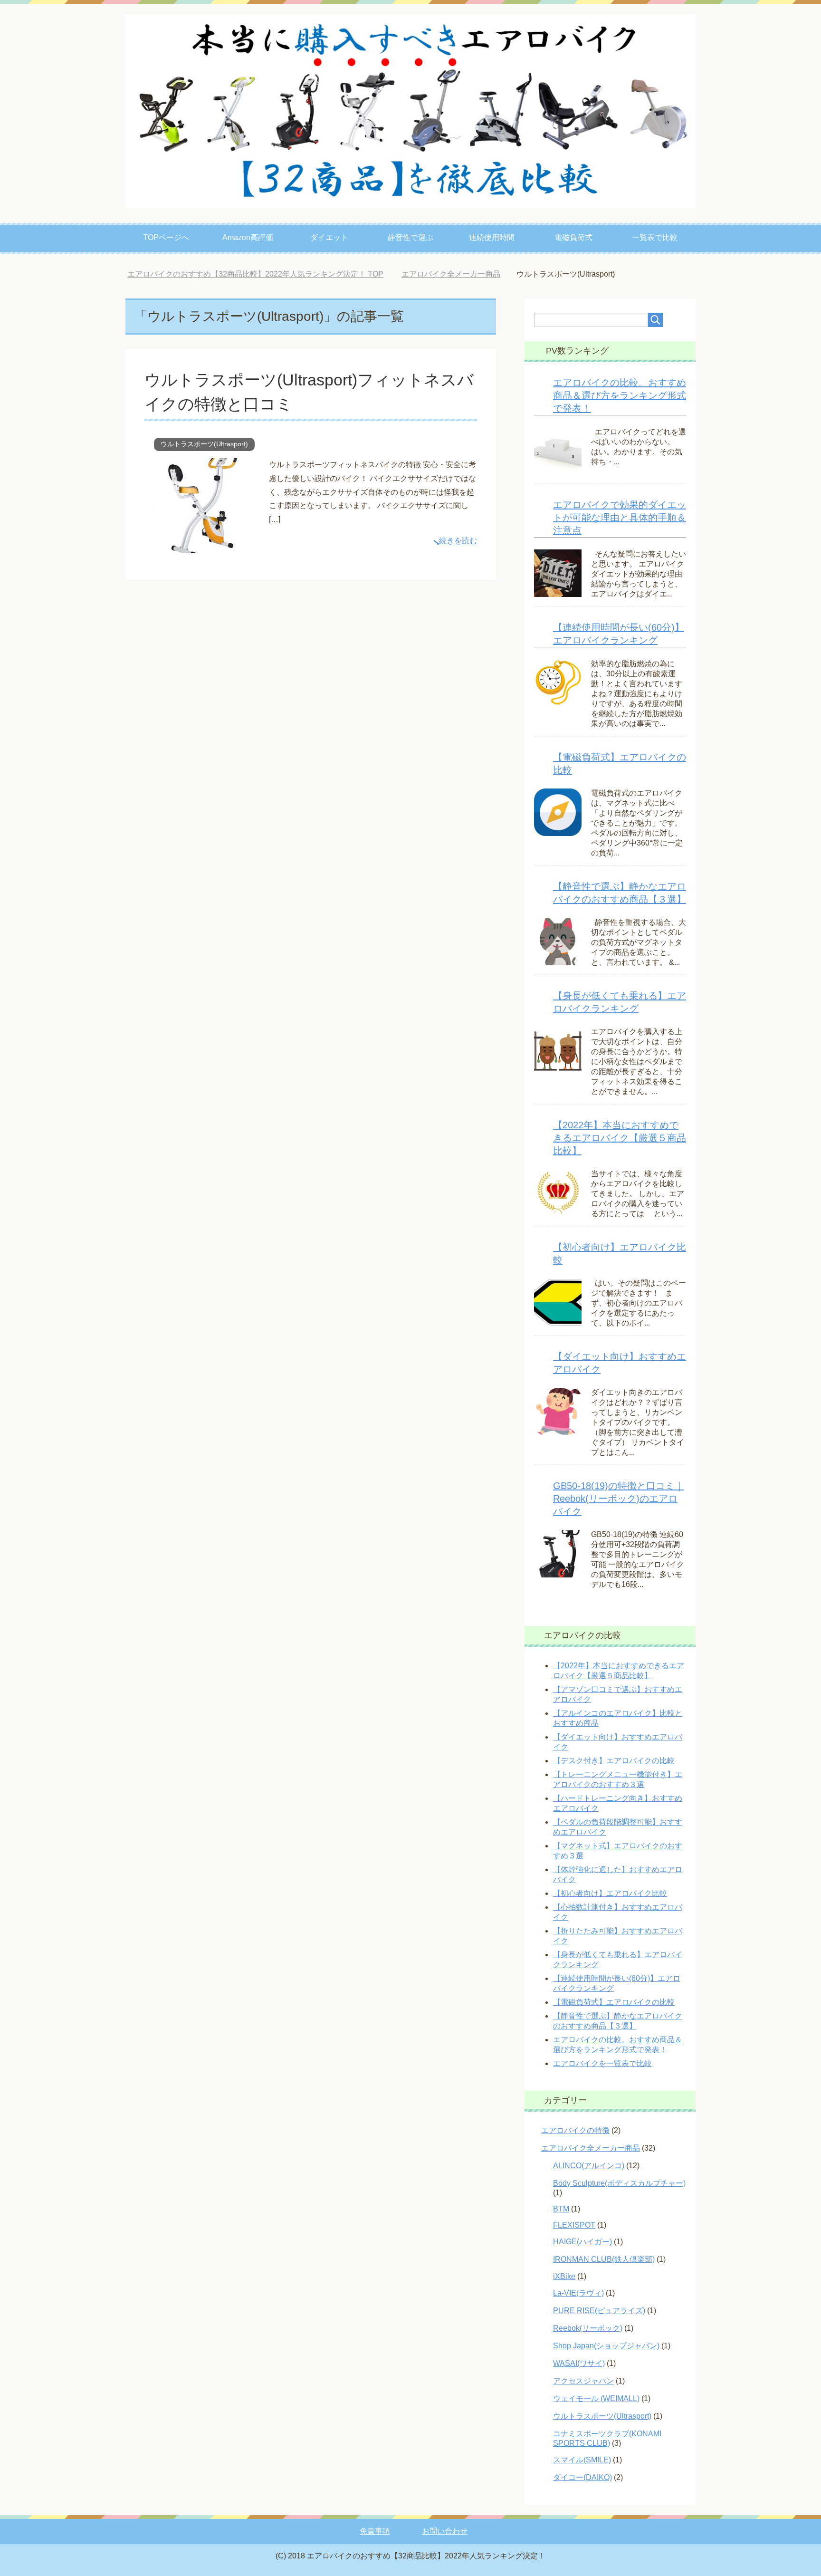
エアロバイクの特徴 (575, 2130)
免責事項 (375, 2531)
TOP (263, 274)
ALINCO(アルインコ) (589, 2166)
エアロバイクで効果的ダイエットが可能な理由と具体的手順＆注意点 (620, 518)
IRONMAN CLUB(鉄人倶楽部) (604, 2259)
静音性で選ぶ (410, 237)
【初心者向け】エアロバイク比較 (610, 1893)
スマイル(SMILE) (582, 2460)
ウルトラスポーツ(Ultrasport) (204, 444)
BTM (561, 2209)
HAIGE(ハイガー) (582, 2242)
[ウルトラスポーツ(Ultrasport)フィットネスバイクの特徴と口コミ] (203, 546)
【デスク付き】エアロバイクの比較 (614, 1761)
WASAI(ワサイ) (579, 2363)
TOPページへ (166, 237)
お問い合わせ (445, 2531)
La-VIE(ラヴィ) (578, 2293)
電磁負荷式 (573, 237)
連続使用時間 (492, 237)
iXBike (564, 2276)
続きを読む (458, 541)
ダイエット (329, 237)
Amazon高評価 (248, 237)
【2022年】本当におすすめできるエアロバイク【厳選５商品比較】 (620, 1138)
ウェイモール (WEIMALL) (596, 2398)
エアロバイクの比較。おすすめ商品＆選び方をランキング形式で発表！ (620, 395)
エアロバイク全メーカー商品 (591, 2148)
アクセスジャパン (583, 2381)
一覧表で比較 (655, 237)
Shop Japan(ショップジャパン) (606, 2346)
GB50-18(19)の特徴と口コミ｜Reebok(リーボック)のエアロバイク (619, 1499)
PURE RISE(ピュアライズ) (599, 2311)
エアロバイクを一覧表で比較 (602, 2063)
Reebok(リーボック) (588, 2328)
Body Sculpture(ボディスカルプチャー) (619, 2183)
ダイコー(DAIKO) (582, 2477)
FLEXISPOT (574, 2225)
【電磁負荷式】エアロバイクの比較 (614, 2002)
